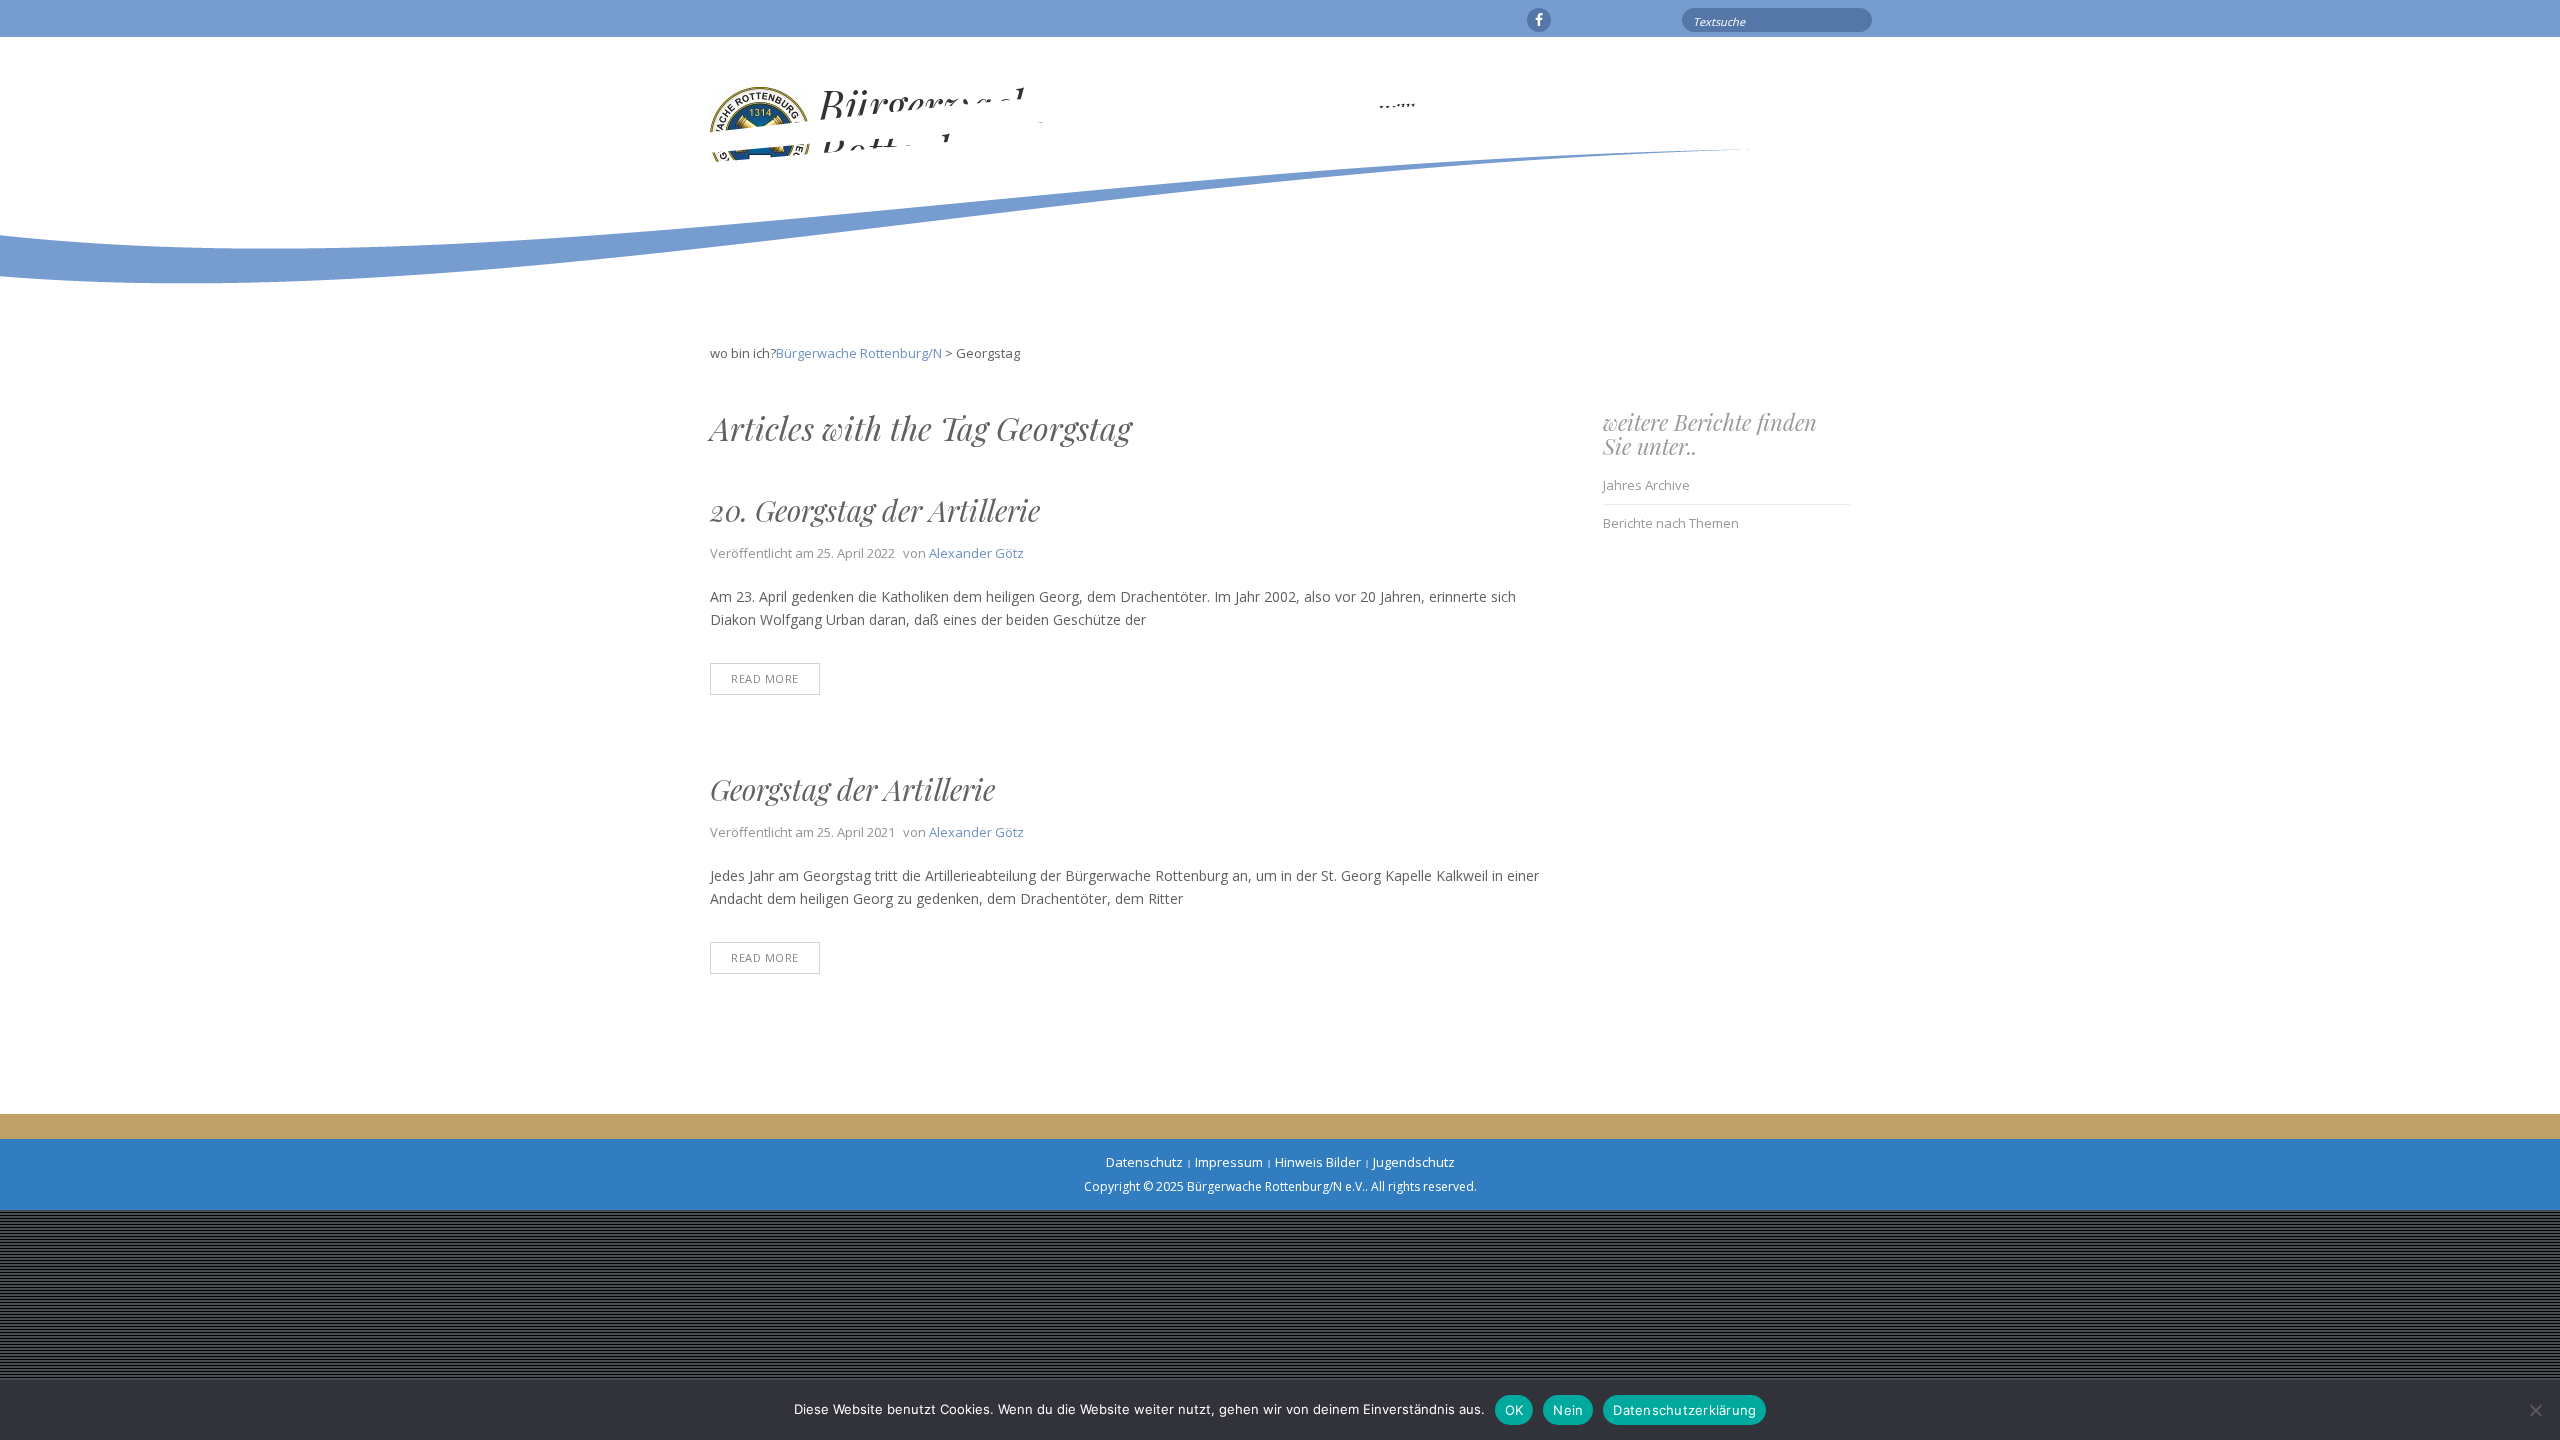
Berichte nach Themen (1671, 523)
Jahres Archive (1646, 485)
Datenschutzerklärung (1684, 1410)
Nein (1568, 1410)
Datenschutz (1144, 1162)
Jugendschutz (1414, 1162)
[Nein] (2535, 1410)
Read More (765, 678)
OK (1514, 1410)
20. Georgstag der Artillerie (875, 510)
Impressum (1229, 1162)
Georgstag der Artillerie (852, 789)
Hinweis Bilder (1318, 1162)
